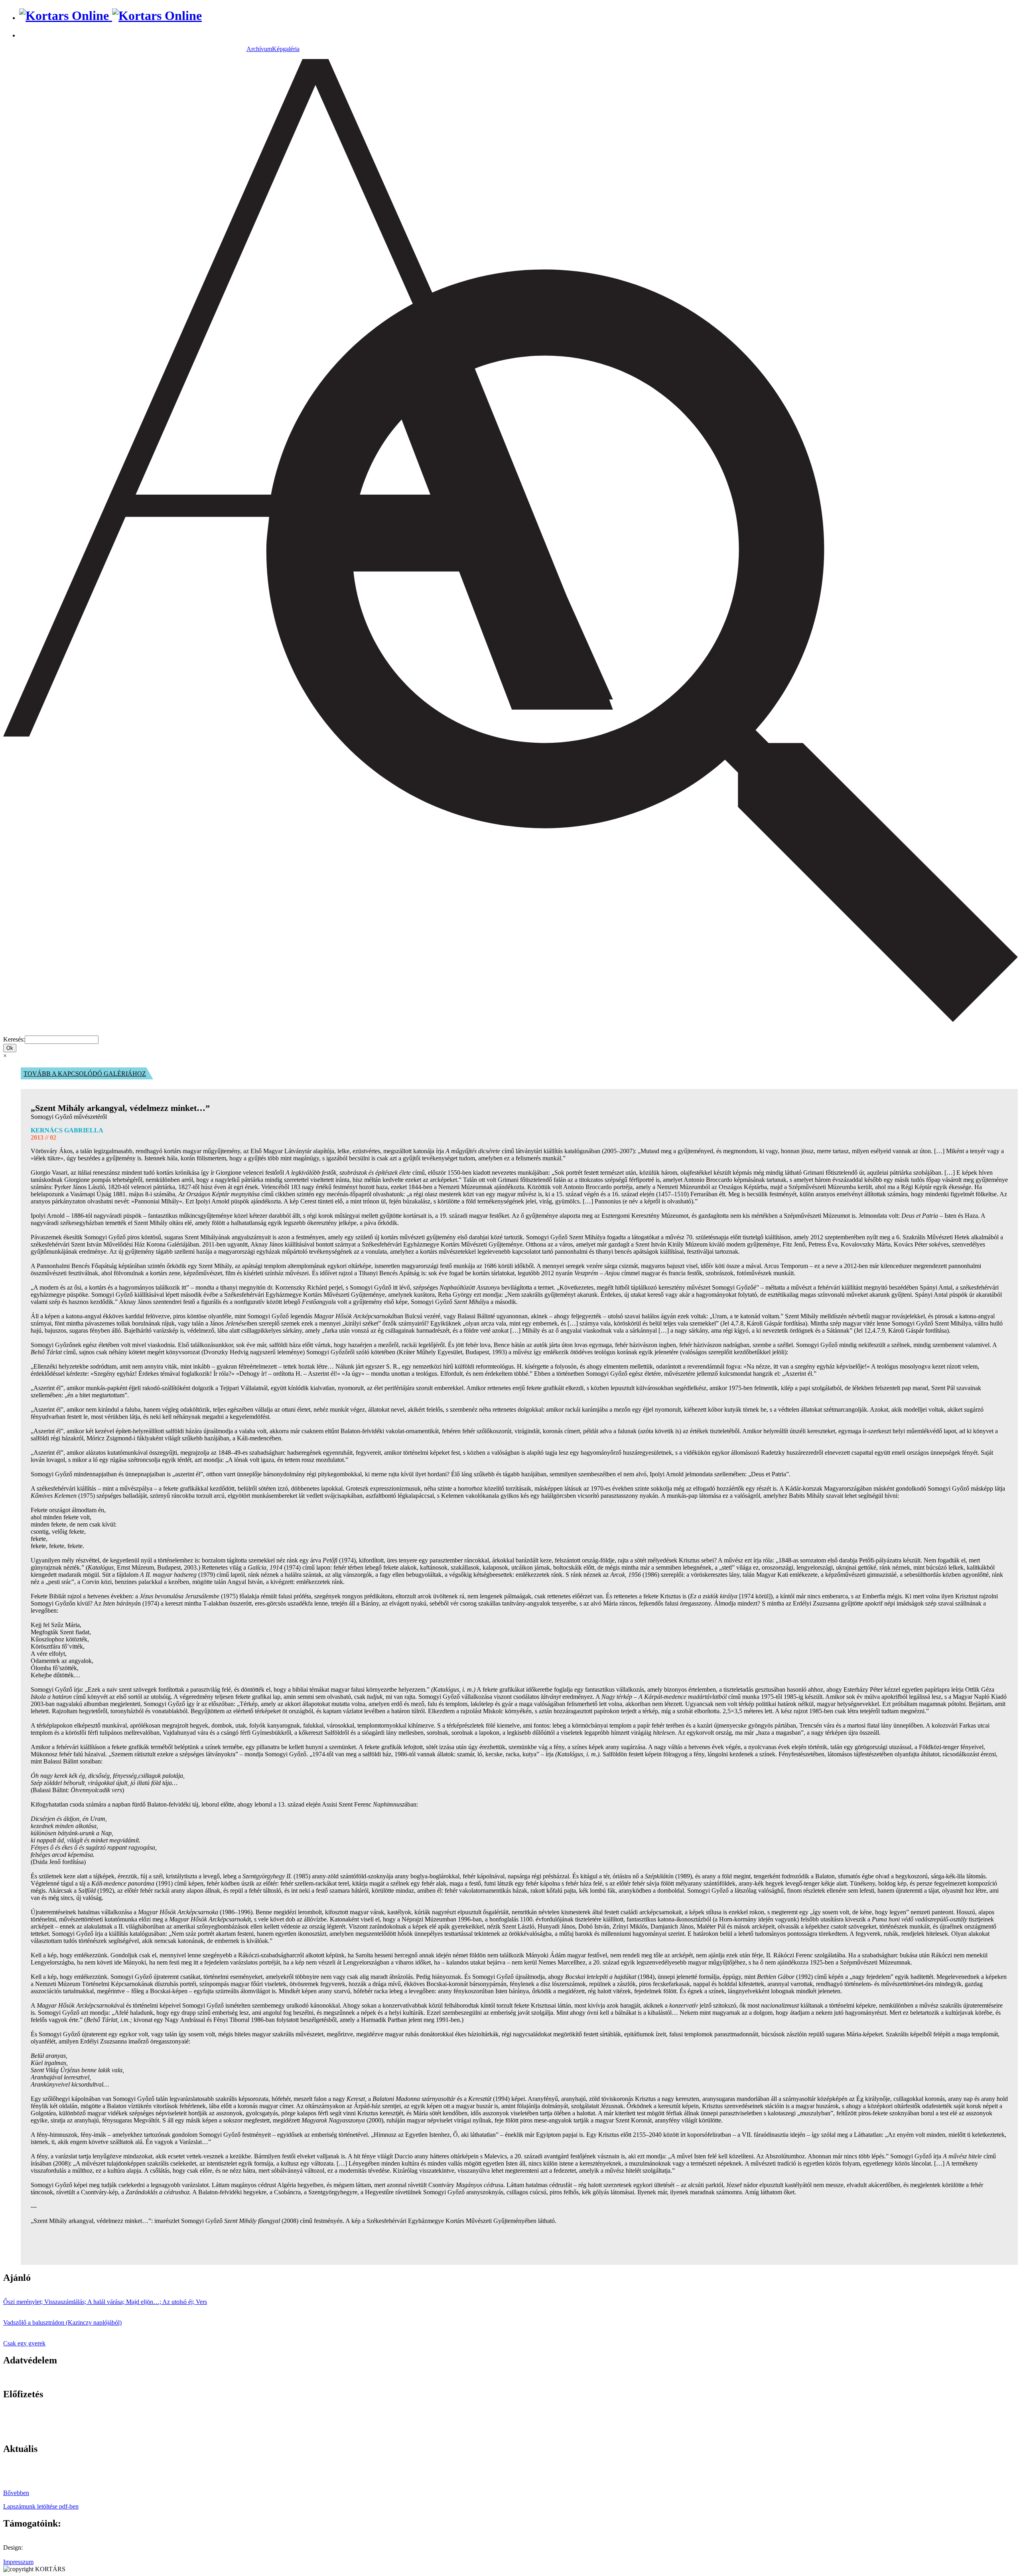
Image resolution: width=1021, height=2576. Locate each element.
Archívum (259, 49)
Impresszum (18, 2562)
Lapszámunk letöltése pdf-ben (41, 2506)
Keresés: (14, 1039)
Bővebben (16, 2493)
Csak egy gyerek (24, 2343)
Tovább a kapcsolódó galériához (85, 1074)
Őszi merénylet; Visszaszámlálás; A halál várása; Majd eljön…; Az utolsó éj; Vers (105, 2302)
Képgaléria (286, 49)
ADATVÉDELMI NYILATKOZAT (50, 2377)
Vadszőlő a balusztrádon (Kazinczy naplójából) (62, 2323)
